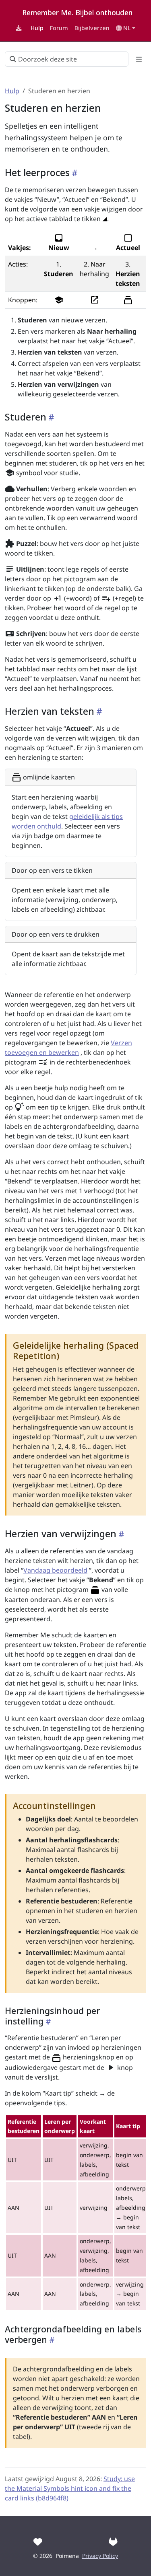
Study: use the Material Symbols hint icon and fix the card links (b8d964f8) (70, 2488)
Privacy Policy (100, 2556)
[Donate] (38, 2542)
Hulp (12, 91)
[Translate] (113, 2542)
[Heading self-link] (74, 173)
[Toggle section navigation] (139, 59)
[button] (126, 28)
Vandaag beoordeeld (55, 1570)
